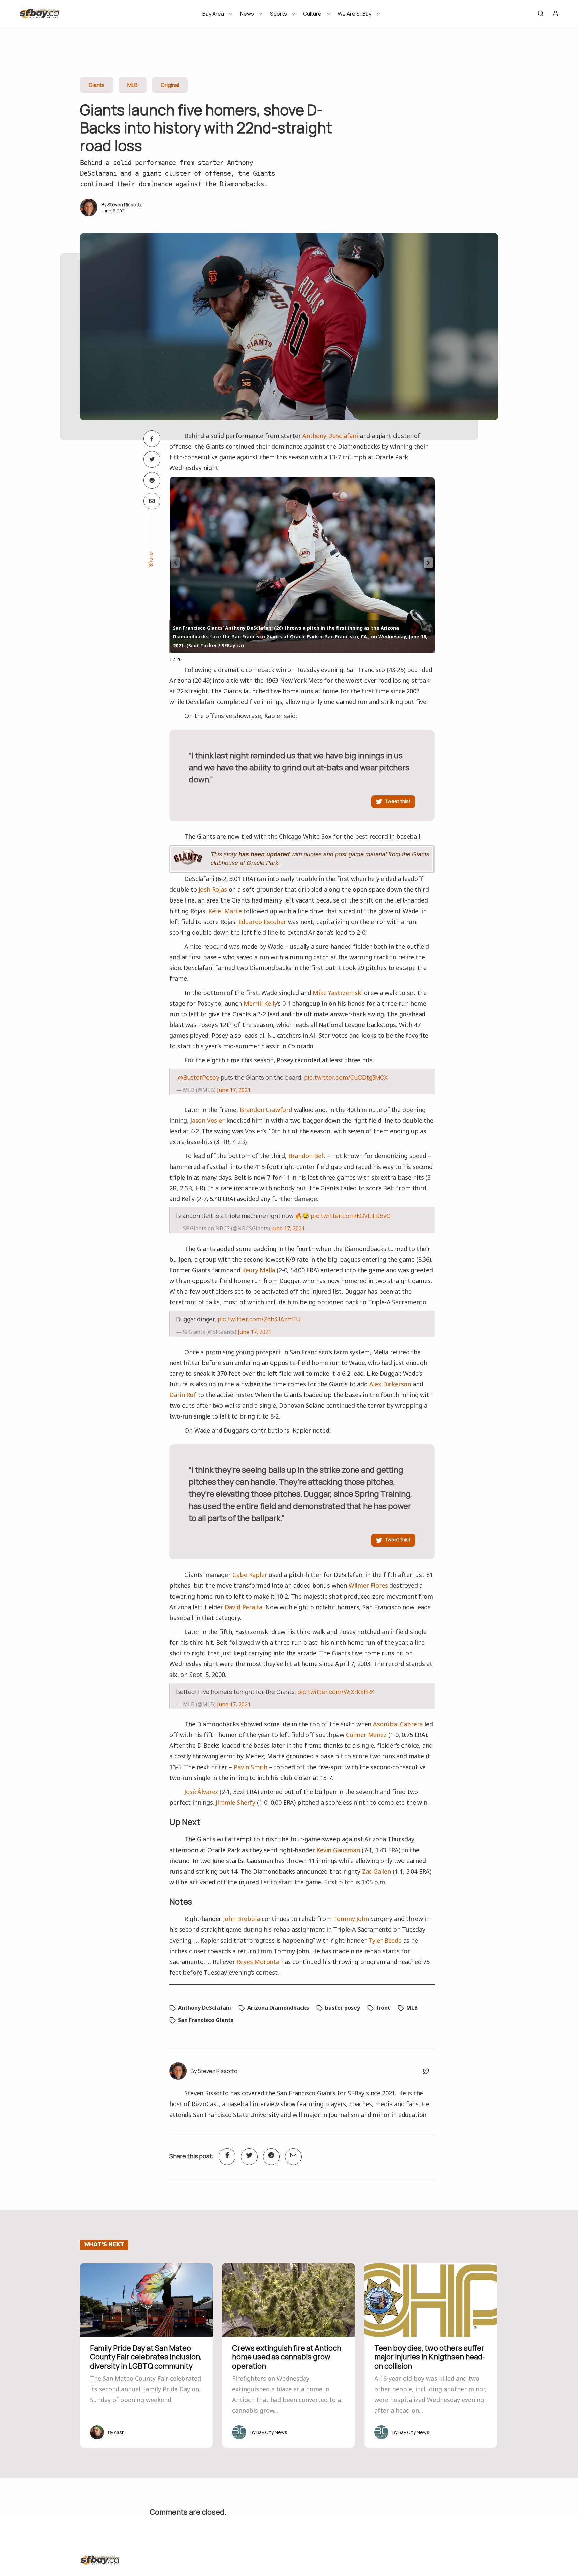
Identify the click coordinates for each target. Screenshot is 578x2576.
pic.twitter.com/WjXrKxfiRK (336, 1692)
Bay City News (272, 2432)
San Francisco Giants (206, 2020)
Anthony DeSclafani (330, 436)
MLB (133, 85)
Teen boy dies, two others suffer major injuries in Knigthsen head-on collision (430, 2357)
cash (119, 2432)
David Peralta (244, 1607)
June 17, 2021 (234, 1090)
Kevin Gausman (338, 1850)
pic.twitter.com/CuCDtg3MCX (346, 1077)
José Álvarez (201, 1792)
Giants (97, 85)
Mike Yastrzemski (338, 993)
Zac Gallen (376, 1871)
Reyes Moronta (258, 1962)
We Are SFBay (354, 14)
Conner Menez (366, 1735)
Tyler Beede (385, 1940)
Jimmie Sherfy (235, 1802)
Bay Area (213, 14)
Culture (312, 14)
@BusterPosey (199, 1077)
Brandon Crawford (266, 1110)
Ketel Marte (225, 911)
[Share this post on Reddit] (152, 480)
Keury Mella (258, 1270)
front (383, 2008)
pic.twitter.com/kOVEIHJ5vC (351, 1216)
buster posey (343, 2008)
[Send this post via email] (152, 501)
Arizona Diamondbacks (278, 2008)
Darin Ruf (183, 1395)
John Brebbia (242, 1919)
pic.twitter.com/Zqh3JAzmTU (259, 1319)
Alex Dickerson (390, 1384)
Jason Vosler (208, 1120)
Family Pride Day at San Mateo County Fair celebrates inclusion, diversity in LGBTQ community (146, 2357)
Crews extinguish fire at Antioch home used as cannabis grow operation (287, 2357)
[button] (428, 563)
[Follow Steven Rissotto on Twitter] (424, 2071)
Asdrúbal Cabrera (398, 1724)
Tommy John (351, 1919)
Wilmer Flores (368, 1585)
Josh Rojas (213, 889)
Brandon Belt (307, 1156)
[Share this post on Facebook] (152, 439)
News (247, 14)
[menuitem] (215, 16)
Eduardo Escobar (262, 922)
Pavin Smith (251, 1767)
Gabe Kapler (250, 1575)
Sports (278, 14)
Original (170, 85)
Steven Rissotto (125, 205)
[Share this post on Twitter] (152, 459)
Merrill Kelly (260, 1003)
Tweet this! (398, 801)
